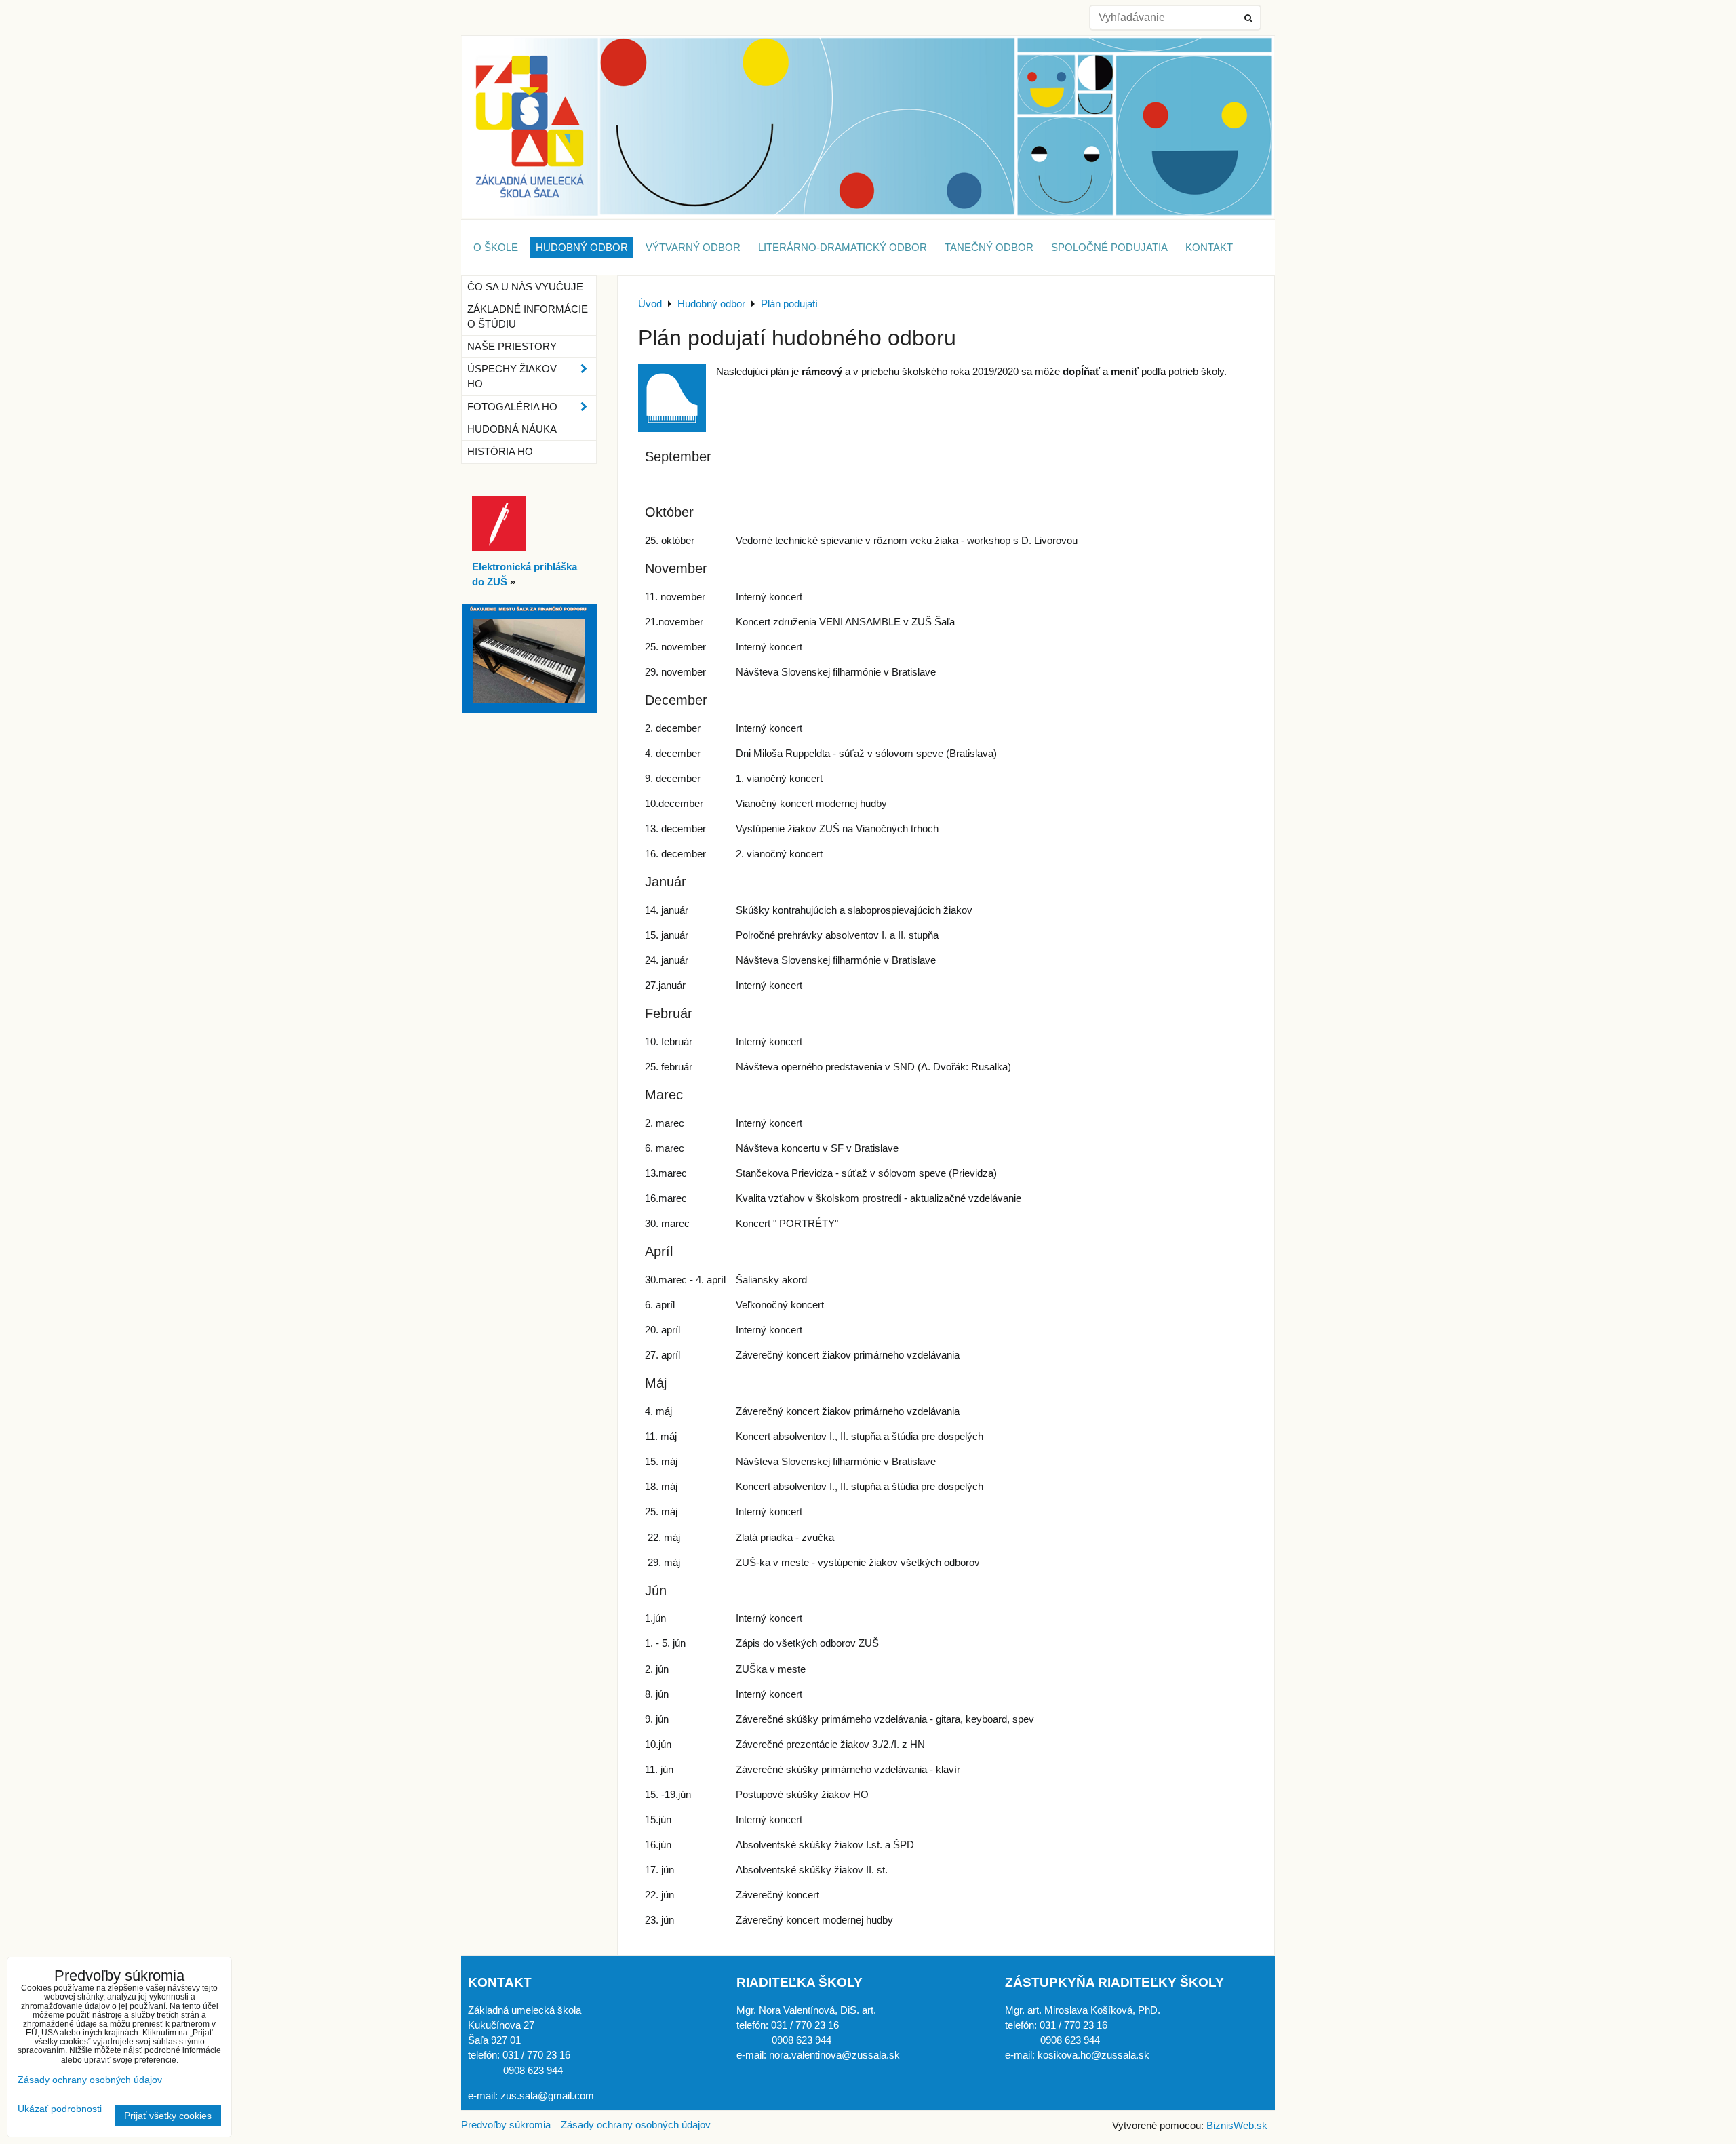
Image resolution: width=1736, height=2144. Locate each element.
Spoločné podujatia (1109, 248)
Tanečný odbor (989, 248)
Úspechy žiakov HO (512, 376)
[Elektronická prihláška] (499, 547)
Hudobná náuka (512, 429)
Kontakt (1209, 248)
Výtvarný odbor (693, 248)
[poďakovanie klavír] (529, 709)
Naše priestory (512, 347)
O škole (496, 248)
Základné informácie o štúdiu (528, 317)
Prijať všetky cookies (168, 2116)
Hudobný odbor (582, 248)
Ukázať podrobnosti (60, 2109)
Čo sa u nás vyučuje (525, 287)
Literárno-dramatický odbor (843, 248)
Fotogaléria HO (512, 407)
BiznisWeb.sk (1237, 2126)
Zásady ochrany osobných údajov (636, 2125)
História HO (500, 452)
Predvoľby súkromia (506, 2125)
